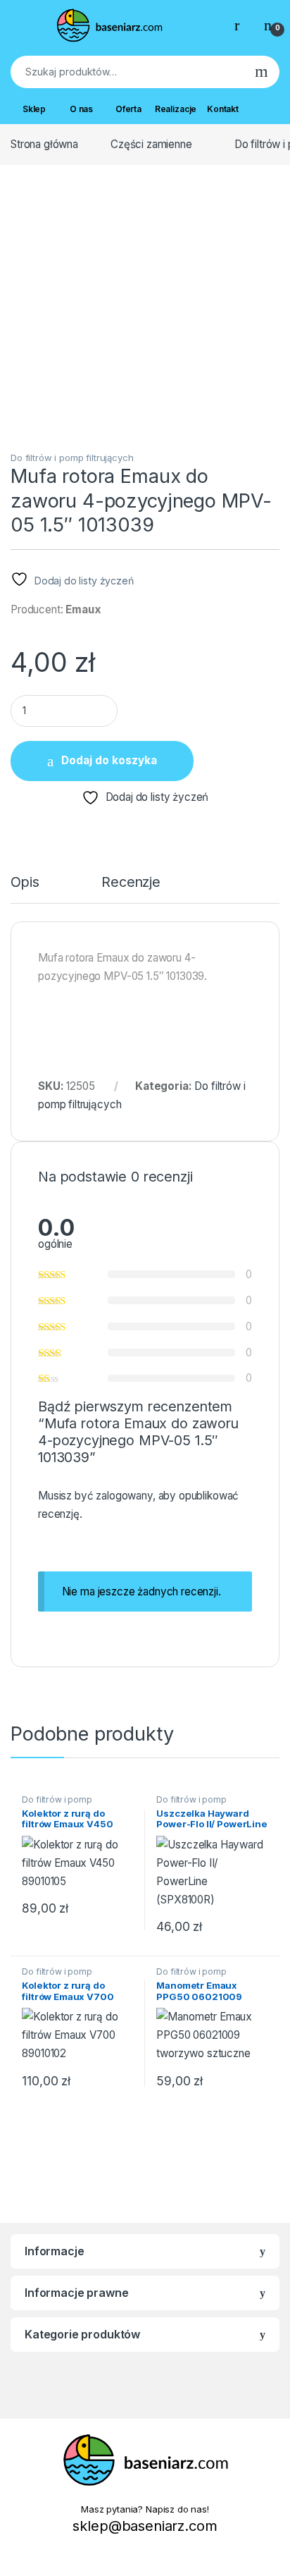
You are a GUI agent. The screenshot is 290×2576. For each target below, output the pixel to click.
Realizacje (176, 109)
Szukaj (261, 72)
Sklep (34, 109)
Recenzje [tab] (131, 883)
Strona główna (44, 144)
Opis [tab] (25, 883)
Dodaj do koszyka (109, 760)
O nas (81, 109)
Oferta (128, 109)
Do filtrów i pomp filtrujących (72, 458)
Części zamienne (151, 144)
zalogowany (124, 1496)
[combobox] (127, 72)
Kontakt (223, 109)
